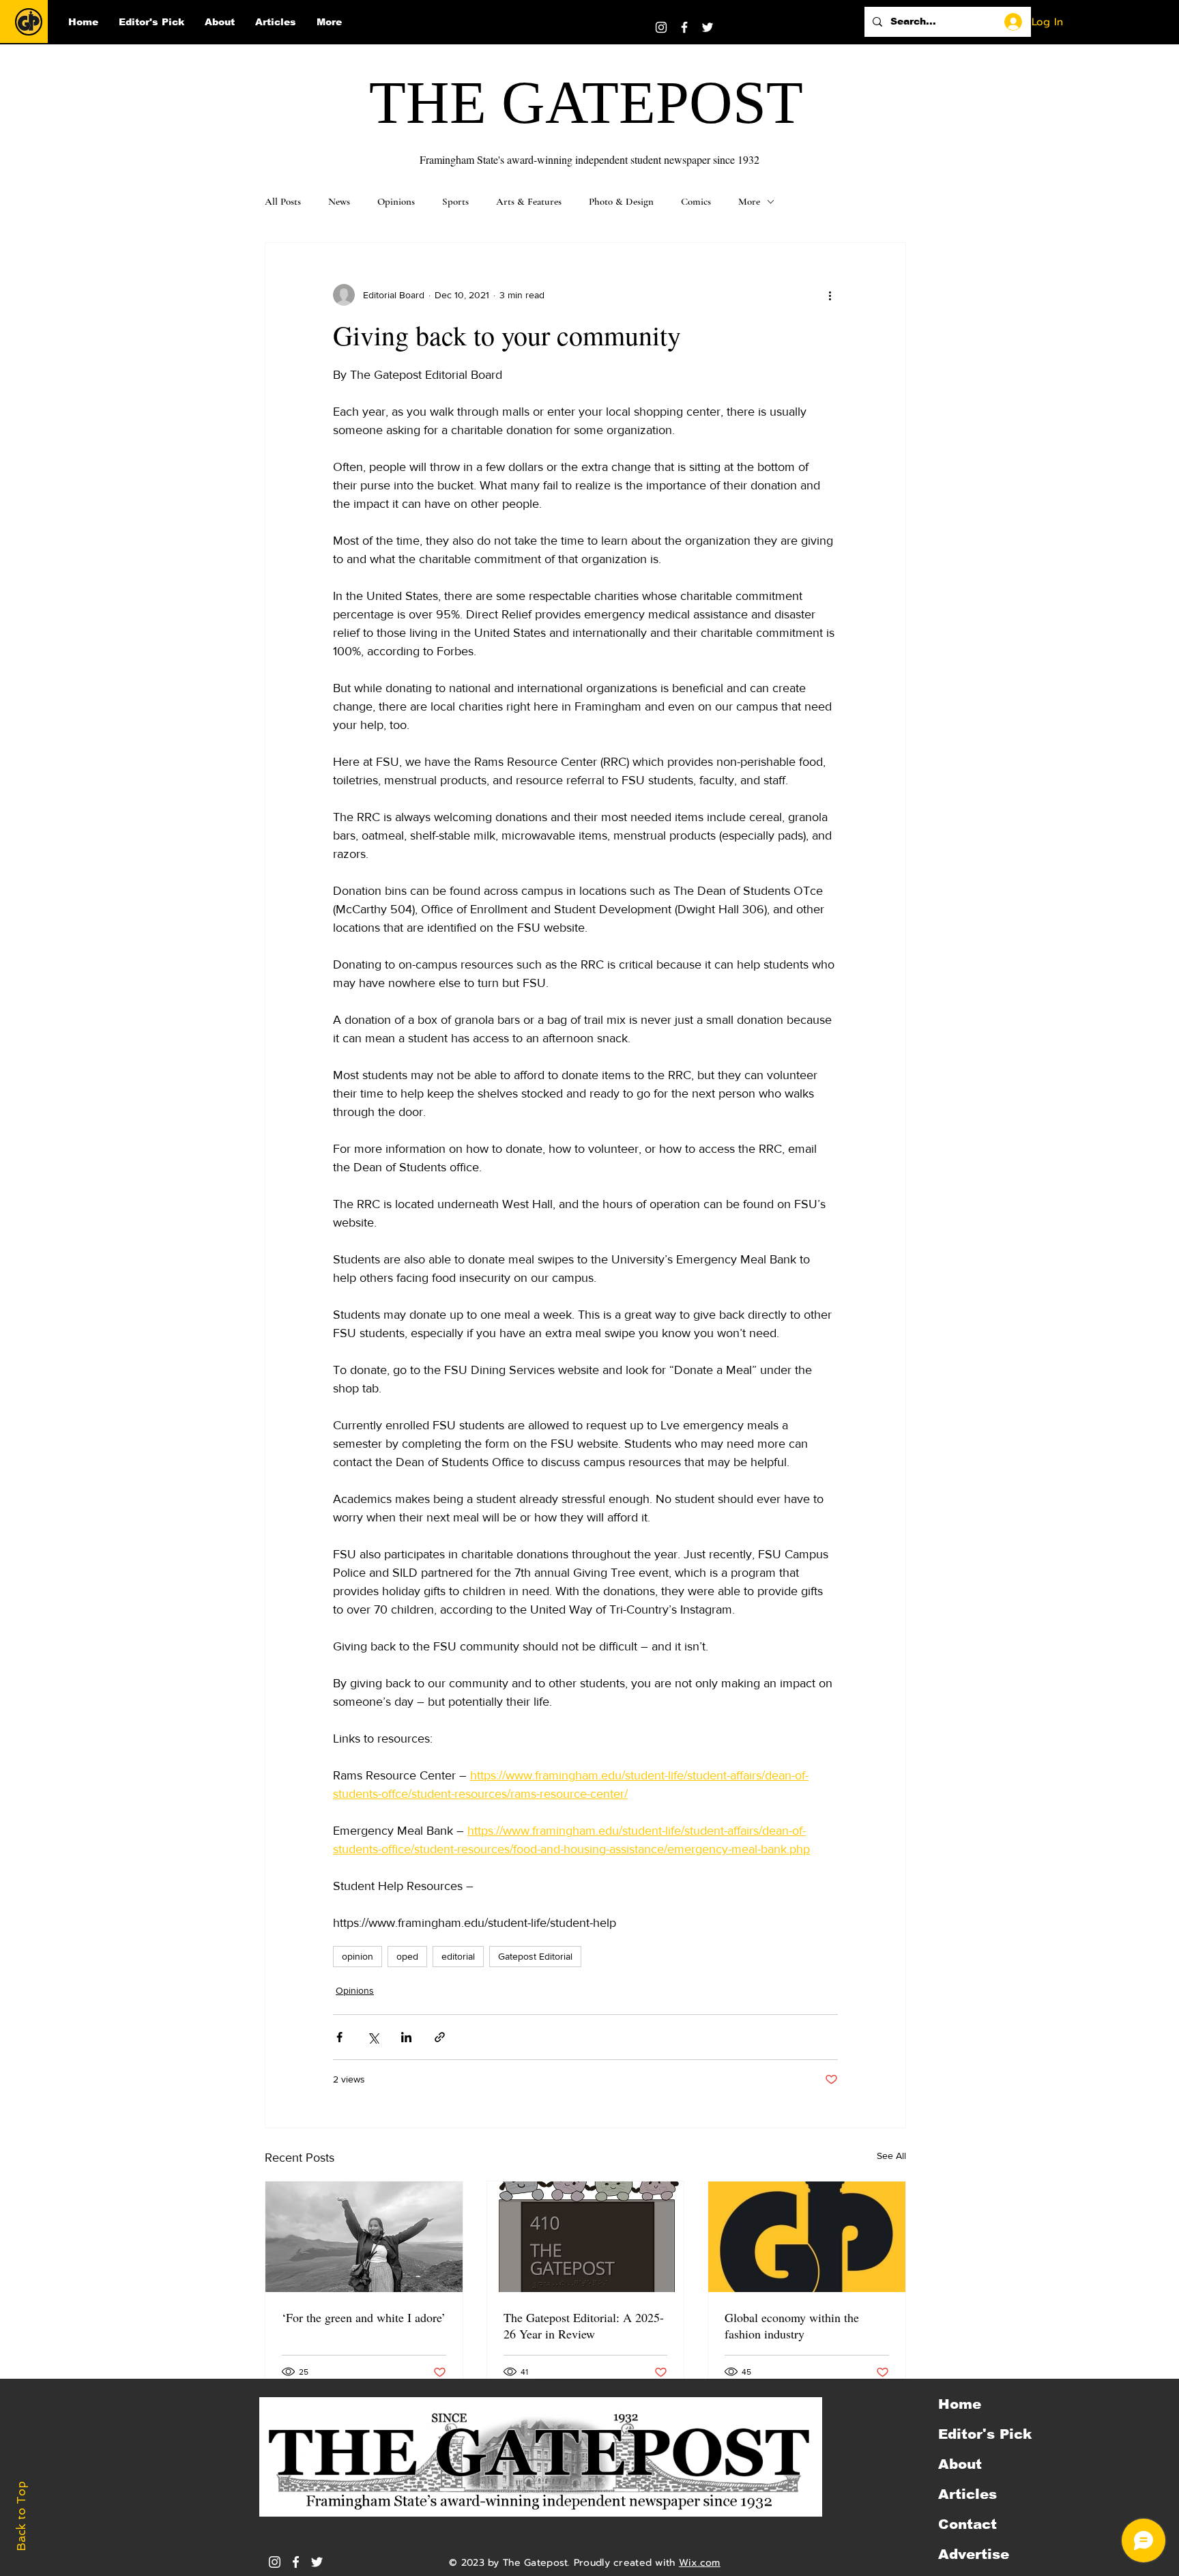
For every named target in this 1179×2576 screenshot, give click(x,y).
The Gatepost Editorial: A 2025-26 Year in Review (584, 2325)
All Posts (283, 201)
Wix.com (700, 2563)
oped (407, 1956)
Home (960, 2404)
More (749, 201)
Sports (455, 201)
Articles (967, 2494)
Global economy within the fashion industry (792, 2325)
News (339, 201)
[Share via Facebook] (339, 2037)
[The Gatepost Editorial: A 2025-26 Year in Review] (586, 2237)
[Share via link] (440, 2037)
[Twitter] (708, 27)
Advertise (974, 2554)
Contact (967, 2524)
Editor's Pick (985, 2434)
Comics (696, 201)
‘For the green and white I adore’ (364, 2317)
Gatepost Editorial (535, 1956)
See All (891, 2156)
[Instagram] (661, 27)
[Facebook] (684, 27)
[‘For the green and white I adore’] (364, 2237)
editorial (458, 1956)
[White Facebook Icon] (296, 2562)
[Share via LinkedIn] (406, 2037)
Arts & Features (529, 201)
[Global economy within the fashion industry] (807, 2237)
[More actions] (830, 295)
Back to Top (21, 2516)
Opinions (396, 201)
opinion (358, 1956)
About (960, 2464)
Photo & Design (621, 201)
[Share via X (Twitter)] (373, 2037)
